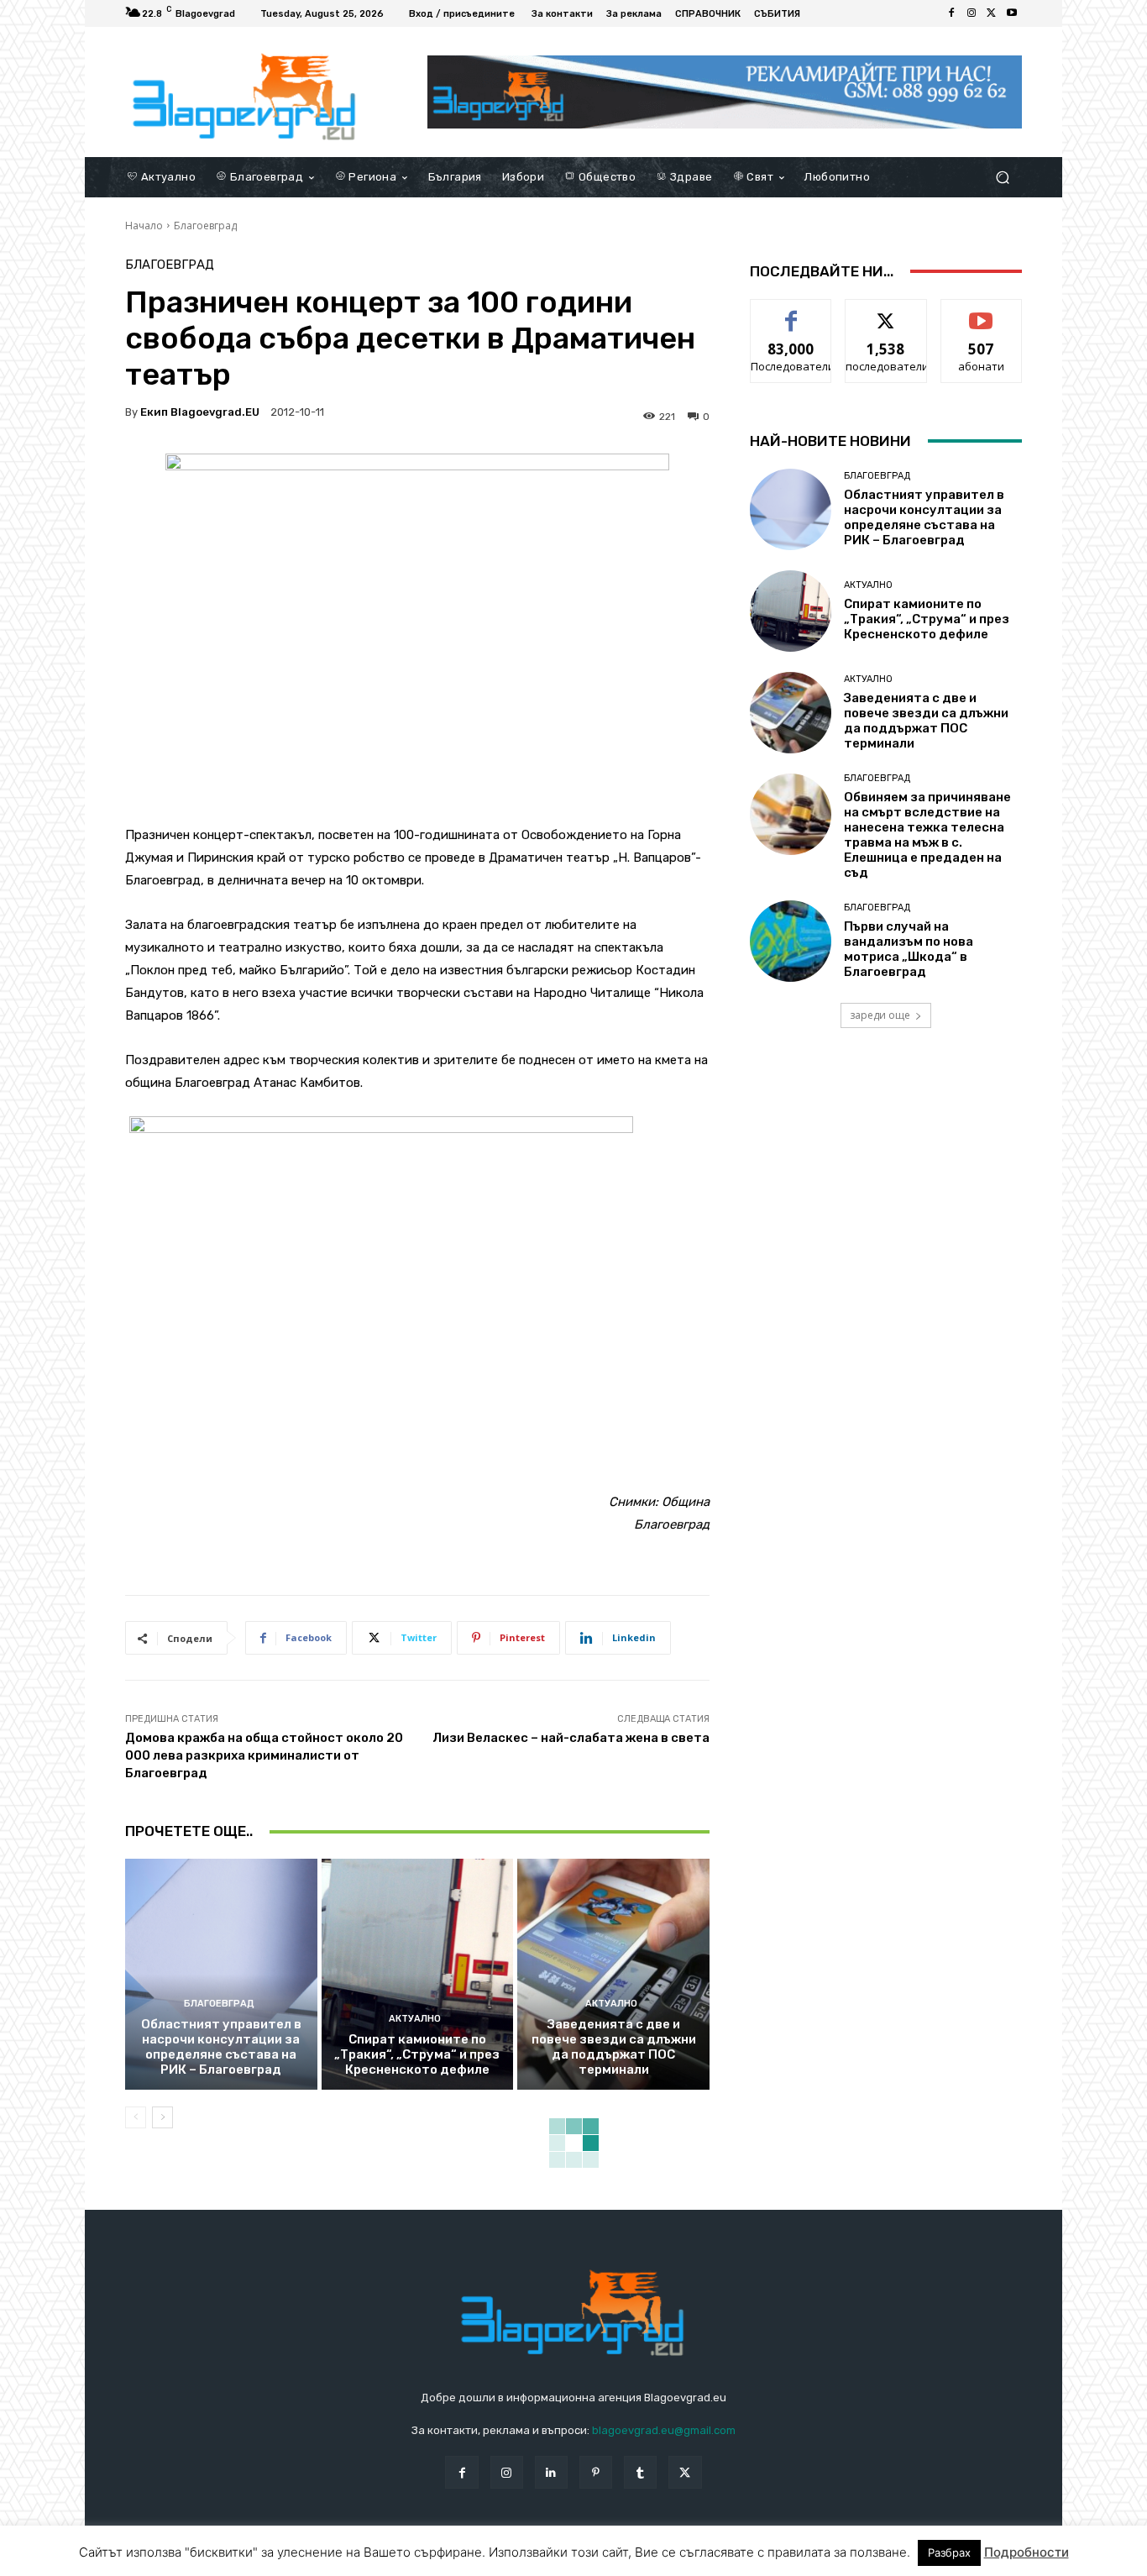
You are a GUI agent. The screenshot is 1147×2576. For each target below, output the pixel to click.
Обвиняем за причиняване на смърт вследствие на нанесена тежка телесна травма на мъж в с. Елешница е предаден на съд (927, 835)
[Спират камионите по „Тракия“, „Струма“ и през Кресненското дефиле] (418, 1974)
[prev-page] (136, 2117)
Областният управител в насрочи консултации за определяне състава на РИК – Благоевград (221, 2047)
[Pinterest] (596, 2472)
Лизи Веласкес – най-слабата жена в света (571, 1738)
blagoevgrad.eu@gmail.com (664, 2430)
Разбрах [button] (949, 2552)
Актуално (415, 2019)
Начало (144, 226)
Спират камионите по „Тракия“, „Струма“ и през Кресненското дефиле (417, 2054)
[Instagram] (972, 13)
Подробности (1027, 2552)
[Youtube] (1012, 13)
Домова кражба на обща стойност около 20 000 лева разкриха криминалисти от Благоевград (264, 1755)
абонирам (982, 312)
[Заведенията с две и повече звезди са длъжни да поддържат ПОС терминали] (613, 1974)
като (791, 312)
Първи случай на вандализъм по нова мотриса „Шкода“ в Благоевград (909, 949)
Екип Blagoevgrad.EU (200, 412)
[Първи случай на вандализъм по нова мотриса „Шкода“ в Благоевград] (791, 941)
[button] (1002, 177)
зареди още (880, 1015)
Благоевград (205, 226)
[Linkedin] (551, 2472)
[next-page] (162, 2117)
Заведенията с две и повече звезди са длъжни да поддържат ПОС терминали (614, 2047)
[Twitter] (992, 13)
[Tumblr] (640, 2472)
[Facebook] (951, 13)
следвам (886, 312)
